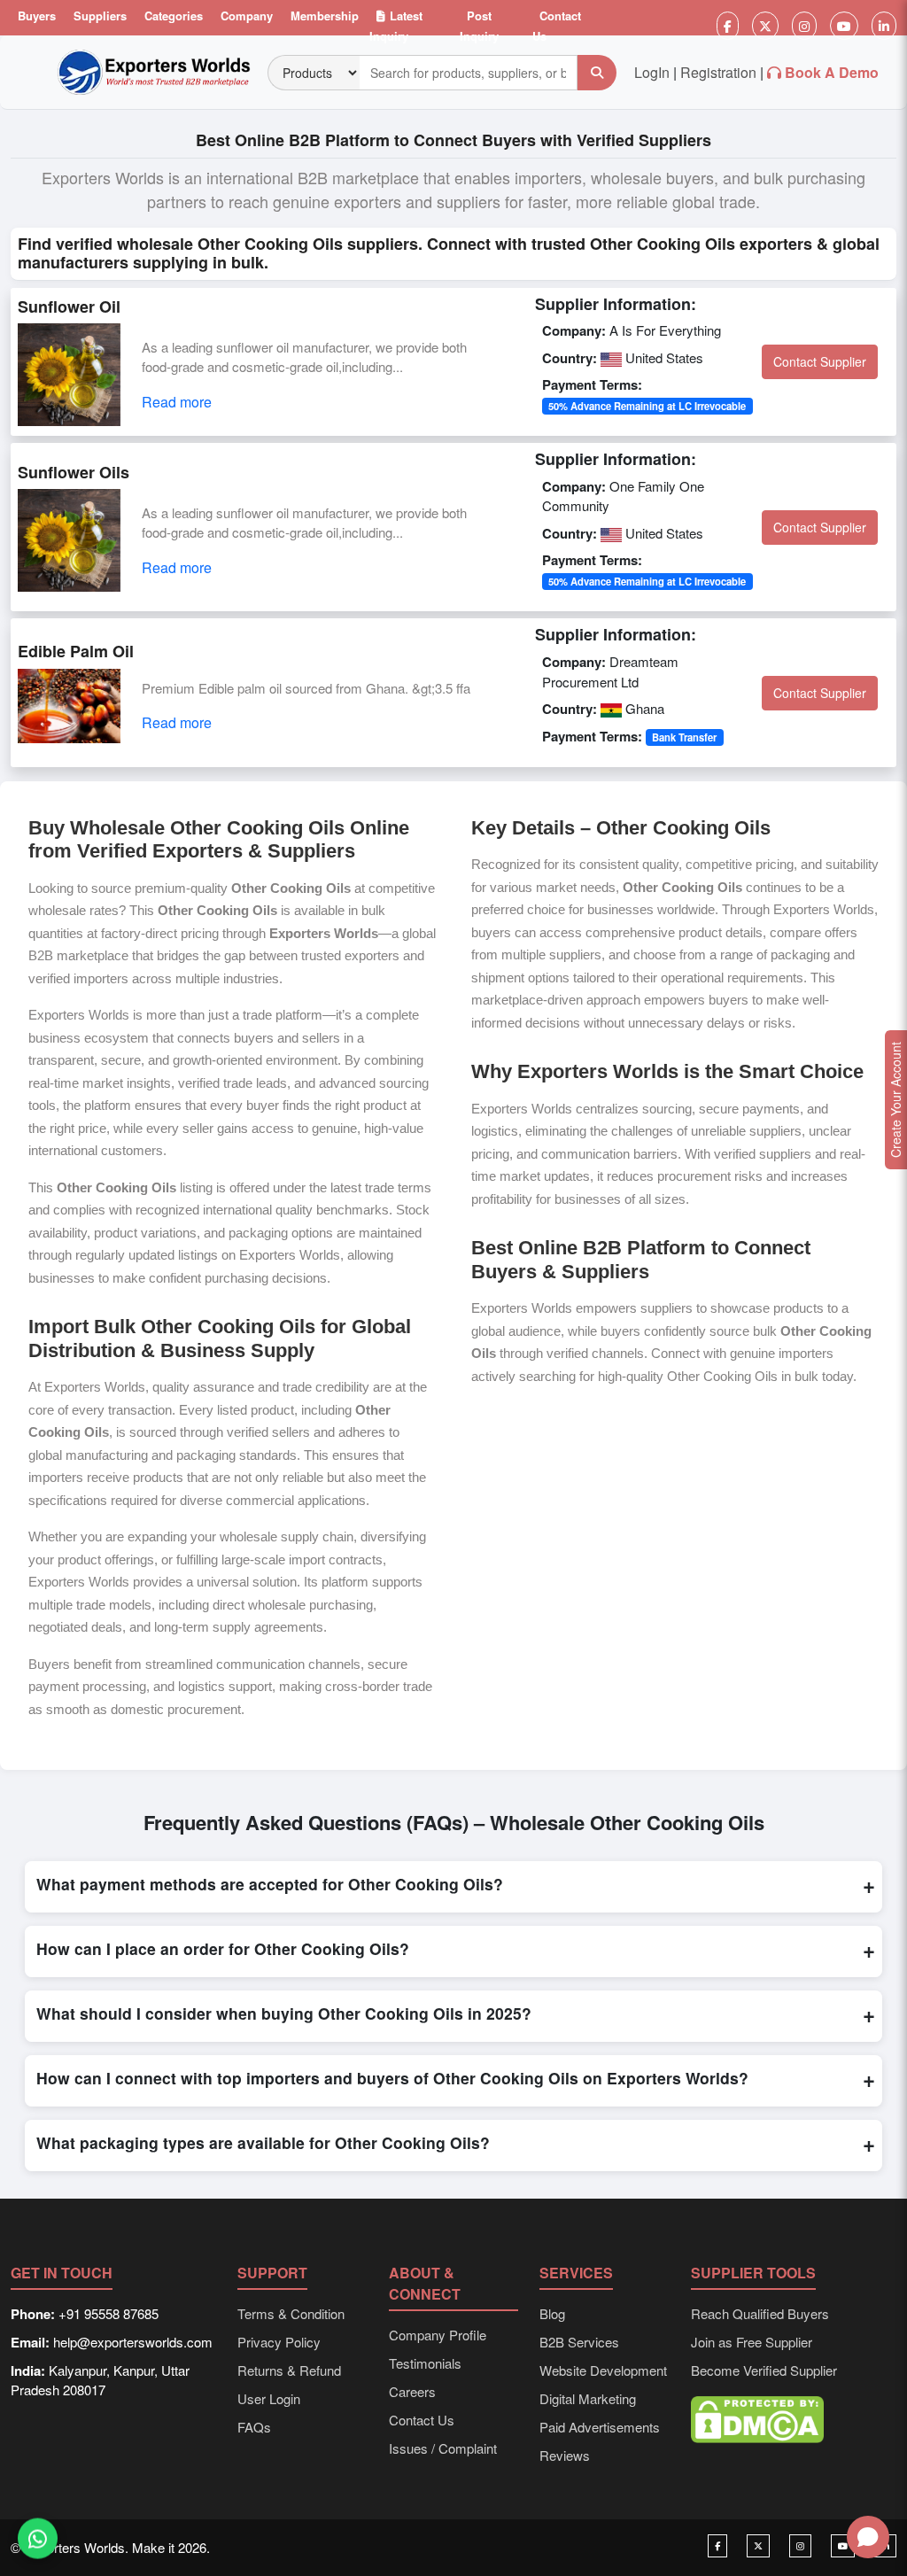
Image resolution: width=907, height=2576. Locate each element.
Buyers (37, 16)
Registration (718, 72)
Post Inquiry (479, 26)
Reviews (565, 2455)
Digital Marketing (588, 2398)
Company (247, 16)
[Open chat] (868, 2537)
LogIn (652, 72)
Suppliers (100, 16)
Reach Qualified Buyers (760, 2313)
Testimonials (425, 2363)
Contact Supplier (820, 361)
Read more (177, 402)
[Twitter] (765, 26)
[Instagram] (804, 26)
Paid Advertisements (600, 2427)
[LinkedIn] (884, 26)
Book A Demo (832, 72)
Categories (174, 16)
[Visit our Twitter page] (758, 2546)
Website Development (603, 2370)
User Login (269, 2398)
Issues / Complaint (443, 2448)
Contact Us (557, 26)
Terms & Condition (291, 2313)
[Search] (597, 73)
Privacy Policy (279, 2342)
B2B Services (579, 2342)
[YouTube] (844, 26)
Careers (412, 2391)
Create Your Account (895, 1100)
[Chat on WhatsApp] (38, 2541)
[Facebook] (728, 26)
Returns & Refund (289, 2370)
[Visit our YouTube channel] (843, 2546)
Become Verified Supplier (764, 2370)
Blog (552, 2313)
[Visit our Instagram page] (800, 2546)
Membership (325, 16)
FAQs (254, 2427)
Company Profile (438, 2335)
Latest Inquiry (396, 26)
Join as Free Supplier (752, 2342)
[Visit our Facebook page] (717, 2546)
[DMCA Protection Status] (757, 2418)
